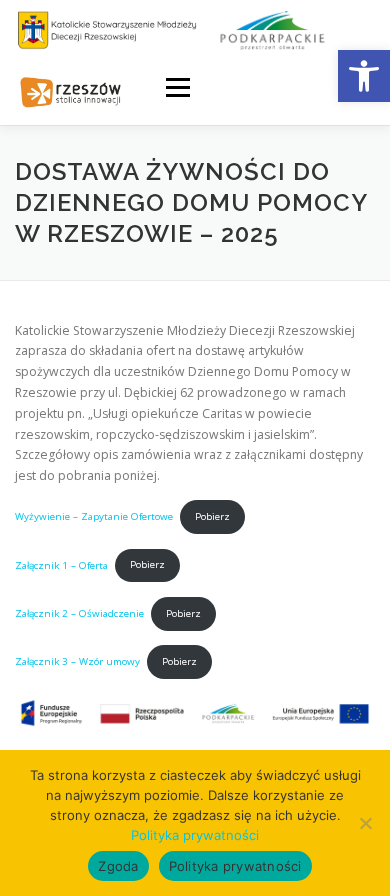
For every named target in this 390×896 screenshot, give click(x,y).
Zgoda (118, 866)
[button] (364, 76)
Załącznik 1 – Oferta (61, 564)
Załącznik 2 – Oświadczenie (79, 613)
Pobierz (212, 516)
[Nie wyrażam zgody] (365, 823)
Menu (176, 87)
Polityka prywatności (195, 835)
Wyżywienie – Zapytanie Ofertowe (94, 516)
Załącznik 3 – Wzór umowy (77, 661)
